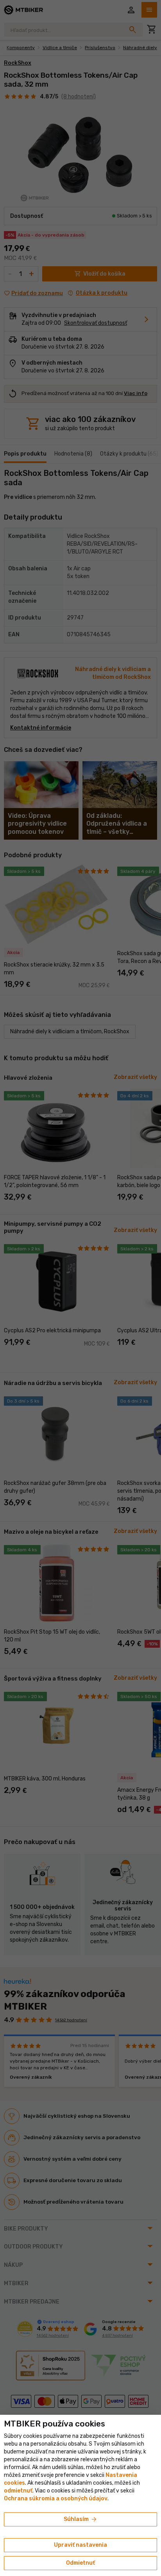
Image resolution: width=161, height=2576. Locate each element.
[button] (18, 2491)
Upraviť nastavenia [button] (80, 2545)
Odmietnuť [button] (80, 2563)
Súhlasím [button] (81, 2519)
